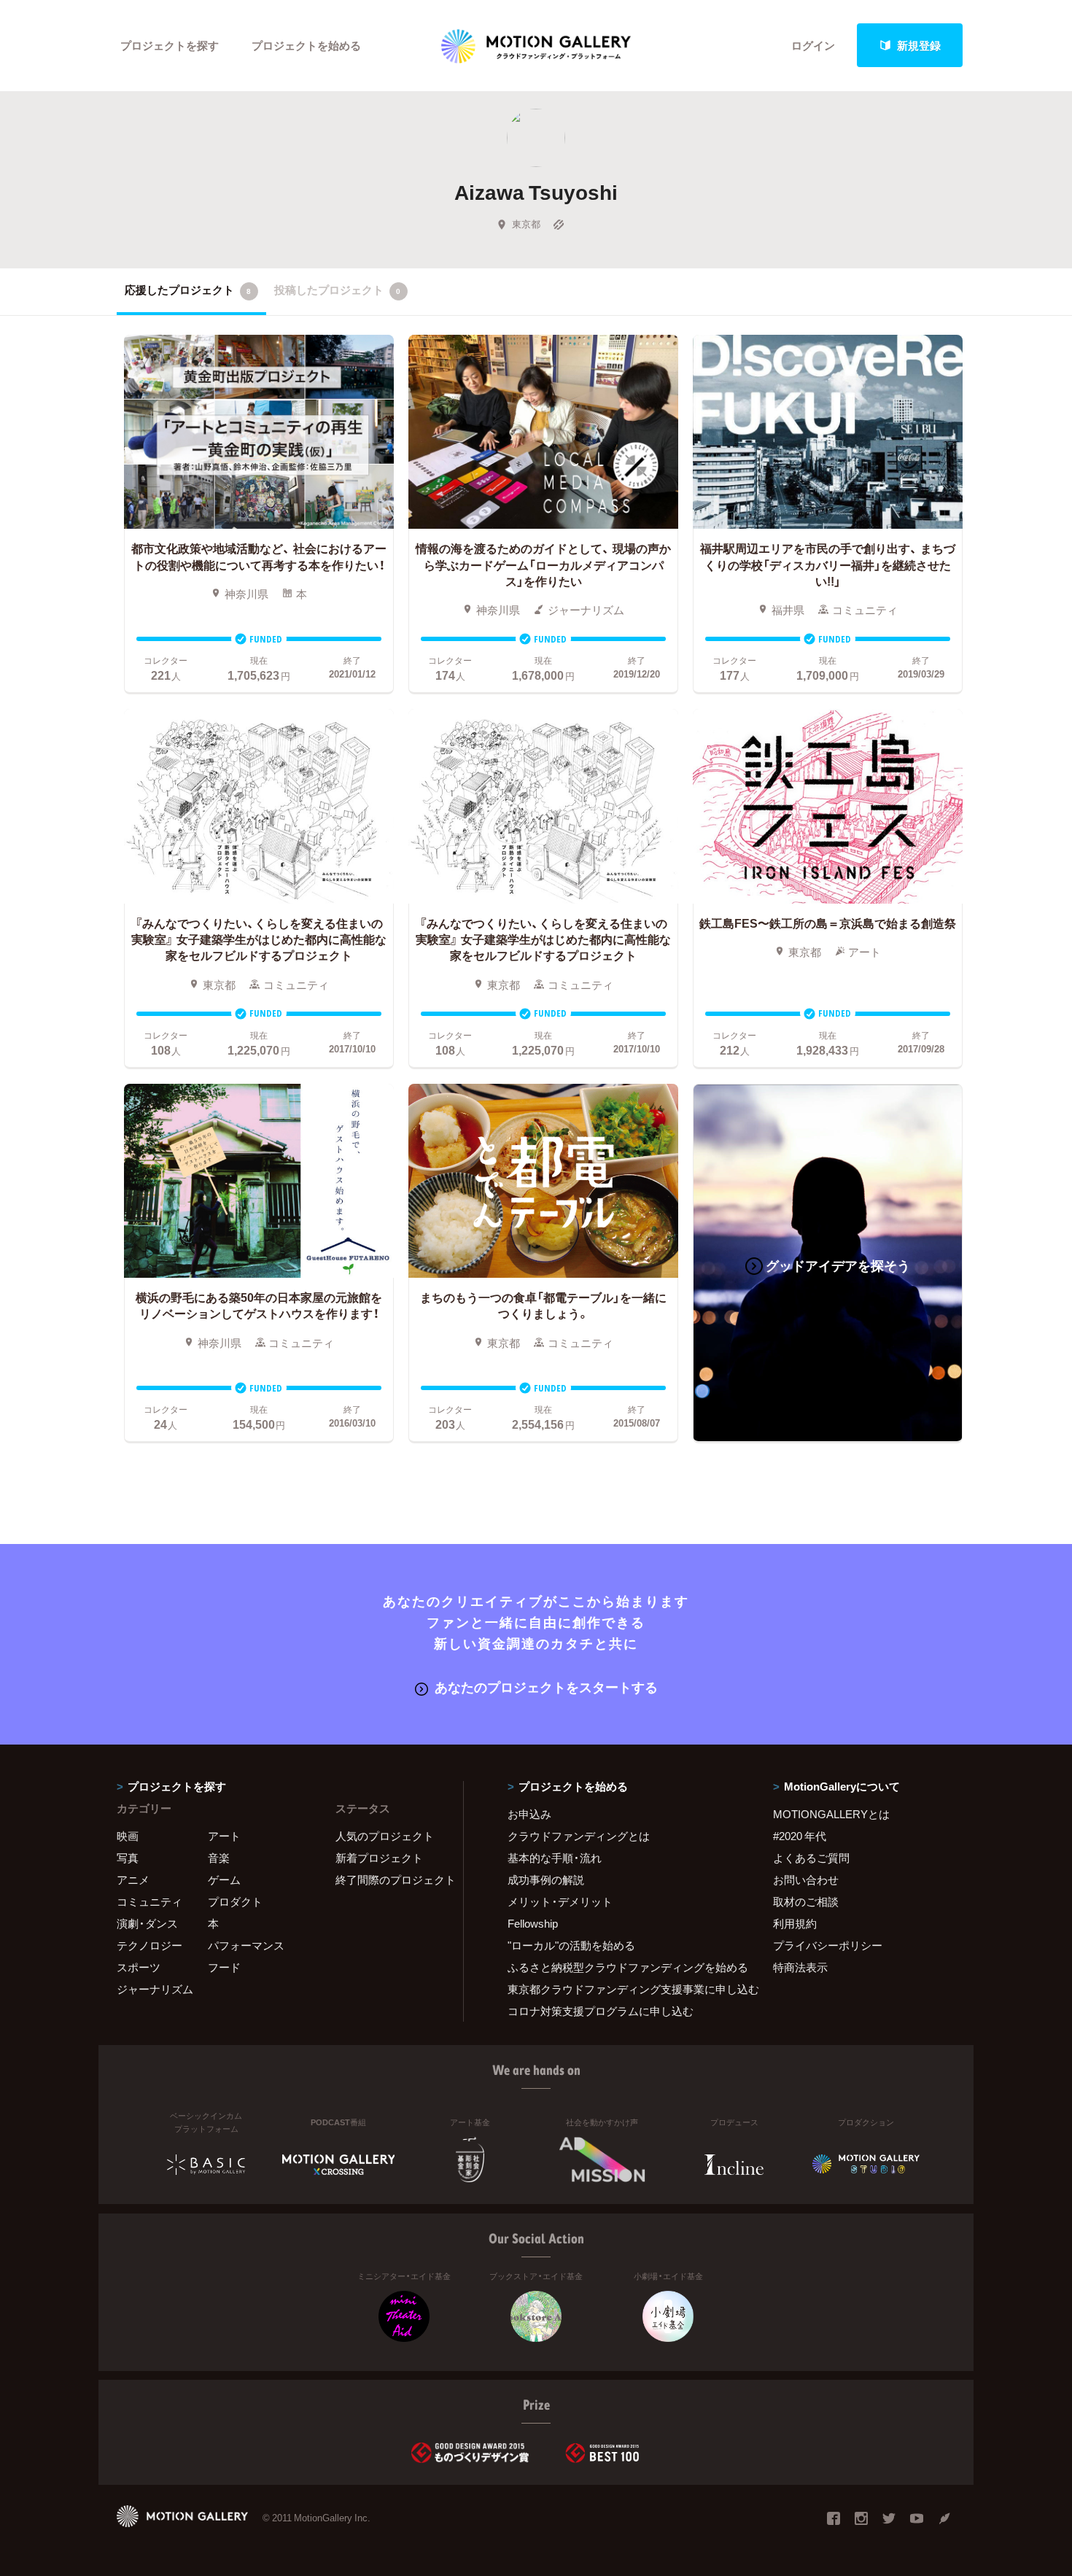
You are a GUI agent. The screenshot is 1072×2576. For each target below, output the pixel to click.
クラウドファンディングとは (579, 1836)
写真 (128, 1858)
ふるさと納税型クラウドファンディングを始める (622, 1967)
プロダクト (235, 1901)
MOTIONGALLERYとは (831, 1814)
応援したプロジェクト (188, 290)
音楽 (219, 1858)
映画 (128, 1836)
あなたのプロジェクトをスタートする (546, 1687)
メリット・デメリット (560, 1901)
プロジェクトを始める (306, 45)
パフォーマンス (246, 1945)
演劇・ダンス (147, 1923)
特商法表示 (800, 1967)
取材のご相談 (806, 1901)
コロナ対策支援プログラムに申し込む (601, 2011)
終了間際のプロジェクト (390, 1879)
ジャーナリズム (155, 1989)
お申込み (529, 1814)
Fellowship (533, 1923)
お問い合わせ (806, 1879)
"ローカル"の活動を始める (571, 1945)
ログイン (813, 45)
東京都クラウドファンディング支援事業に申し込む (622, 1989)
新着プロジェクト (379, 1858)
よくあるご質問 (811, 1858)
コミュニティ (149, 1901)
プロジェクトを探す (170, 45)
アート (224, 1836)
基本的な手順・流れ (555, 1858)
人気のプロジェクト (385, 1836)
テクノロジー (149, 1945)
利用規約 (795, 1923)
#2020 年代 (800, 1836)
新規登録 (919, 45)
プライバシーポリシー (828, 1945)
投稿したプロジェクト (337, 290)
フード (224, 1967)
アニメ (133, 1879)
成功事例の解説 (546, 1879)
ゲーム (224, 1879)
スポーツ (139, 1967)
